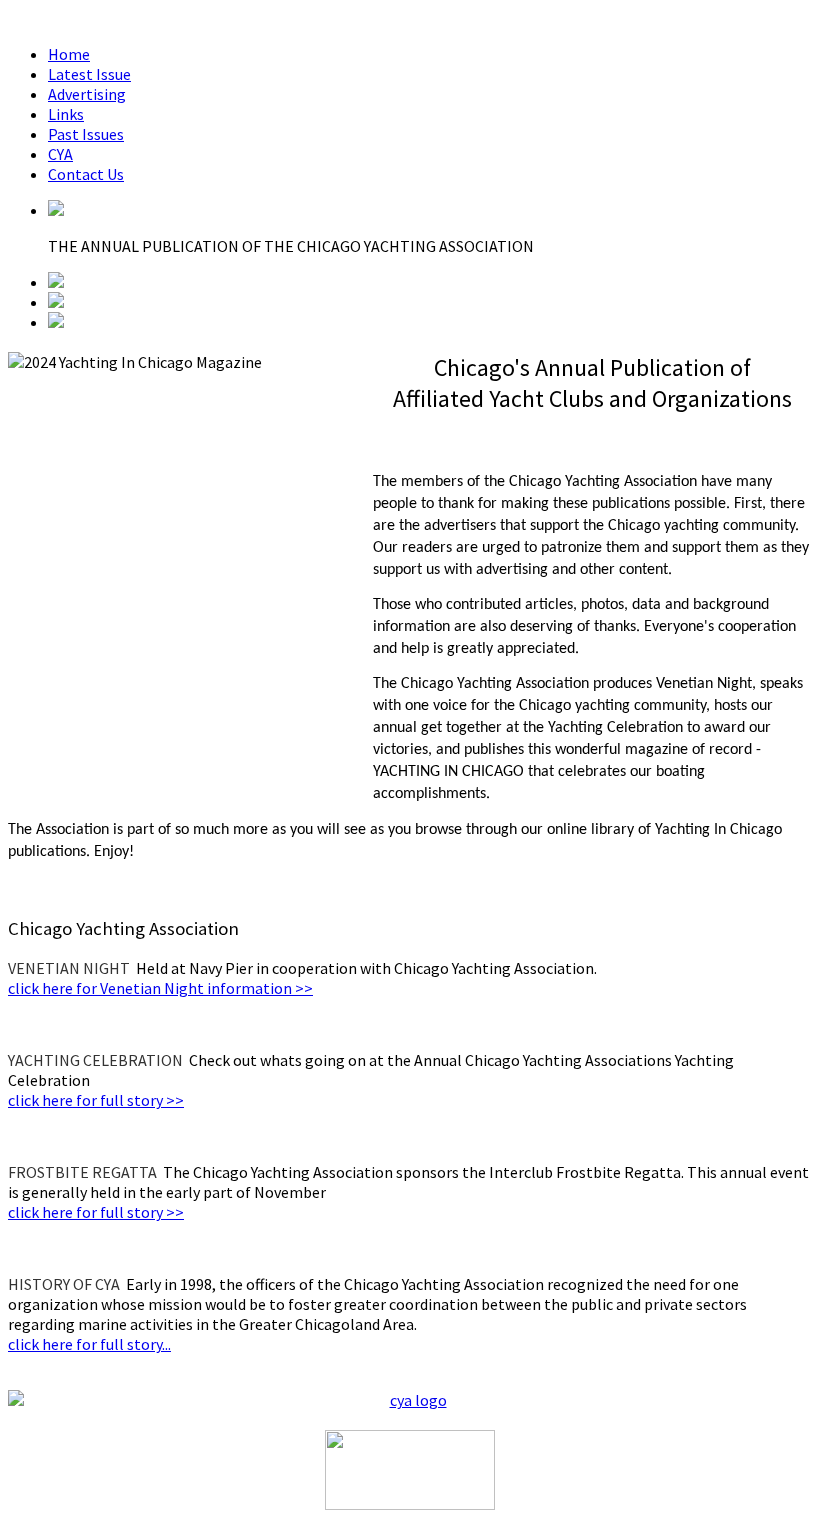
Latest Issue (89, 74)
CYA (60, 154)
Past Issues (86, 134)
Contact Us (86, 174)
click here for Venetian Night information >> (160, 988)
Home (69, 54)
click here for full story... (89, 1344)
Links (66, 114)
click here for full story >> (96, 1100)
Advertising (87, 94)
